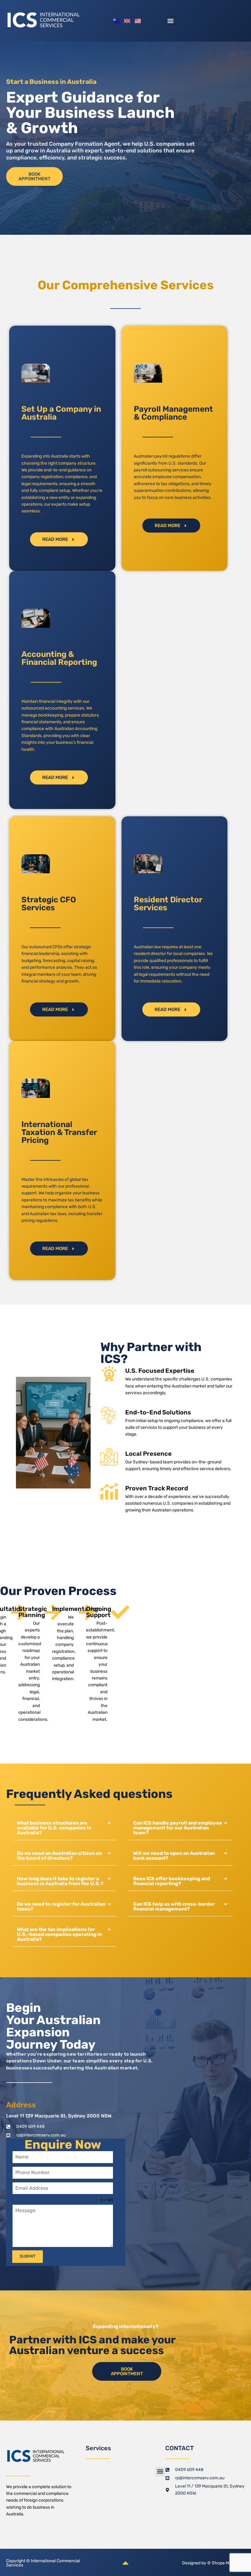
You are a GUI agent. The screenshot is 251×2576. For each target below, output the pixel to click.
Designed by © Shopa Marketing (214, 2563)
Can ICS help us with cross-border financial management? (174, 1906)
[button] (170, 21)
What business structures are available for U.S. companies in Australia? (54, 1828)
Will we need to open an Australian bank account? (174, 1856)
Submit (28, 2256)
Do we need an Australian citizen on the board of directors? (59, 1856)
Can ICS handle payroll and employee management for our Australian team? (178, 1828)
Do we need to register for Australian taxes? (61, 1906)
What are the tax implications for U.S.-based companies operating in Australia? (59, 1934)
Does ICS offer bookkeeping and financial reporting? (172, 1881)
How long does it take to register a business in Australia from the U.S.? (60, 1881)
